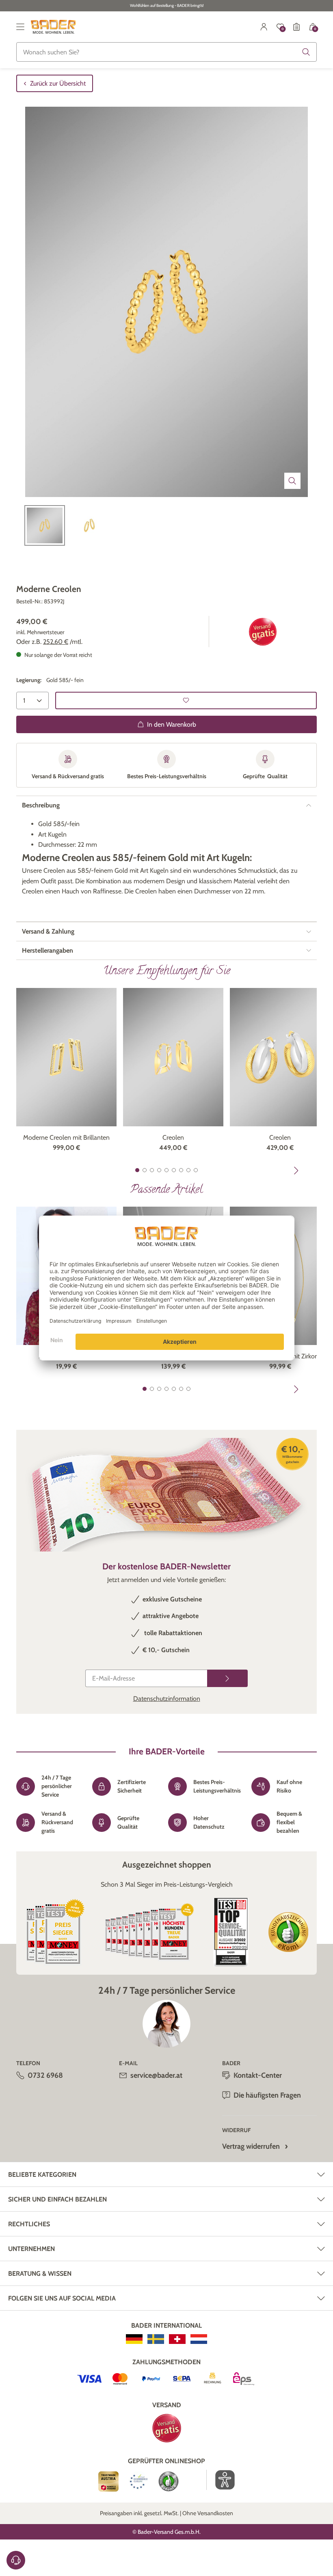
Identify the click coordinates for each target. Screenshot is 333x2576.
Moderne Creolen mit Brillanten (66, 1137)
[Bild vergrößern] (292, 481)
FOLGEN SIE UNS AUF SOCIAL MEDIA (62, 2298)
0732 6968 (45, 2075)
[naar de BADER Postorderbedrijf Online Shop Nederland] (199, 2339)
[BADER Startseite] (53, 27)
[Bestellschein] (296, 27)
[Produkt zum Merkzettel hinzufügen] (186, 700)
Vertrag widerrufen (251, 2146)
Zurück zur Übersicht (58, 83)
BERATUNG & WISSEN (40, 2274)
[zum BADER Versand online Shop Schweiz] (177, 2339)
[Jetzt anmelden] (227, 1678)
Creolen (173, 1137)
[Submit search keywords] (306, 52)
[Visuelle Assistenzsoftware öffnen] (221, 2480)
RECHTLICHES (29, 2224)
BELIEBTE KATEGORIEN (42, 2175)
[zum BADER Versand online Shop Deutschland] (134, 2339)
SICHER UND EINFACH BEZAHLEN (57, 2199)
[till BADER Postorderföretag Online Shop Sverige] (156, 2339)
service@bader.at (156, 2075)
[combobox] (166, 52)
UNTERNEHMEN (31, 2249)
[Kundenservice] (16, 2560)
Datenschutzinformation (167, 1699)
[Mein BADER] (264, 27)
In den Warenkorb (172, 724)
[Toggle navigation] (20, 27)
